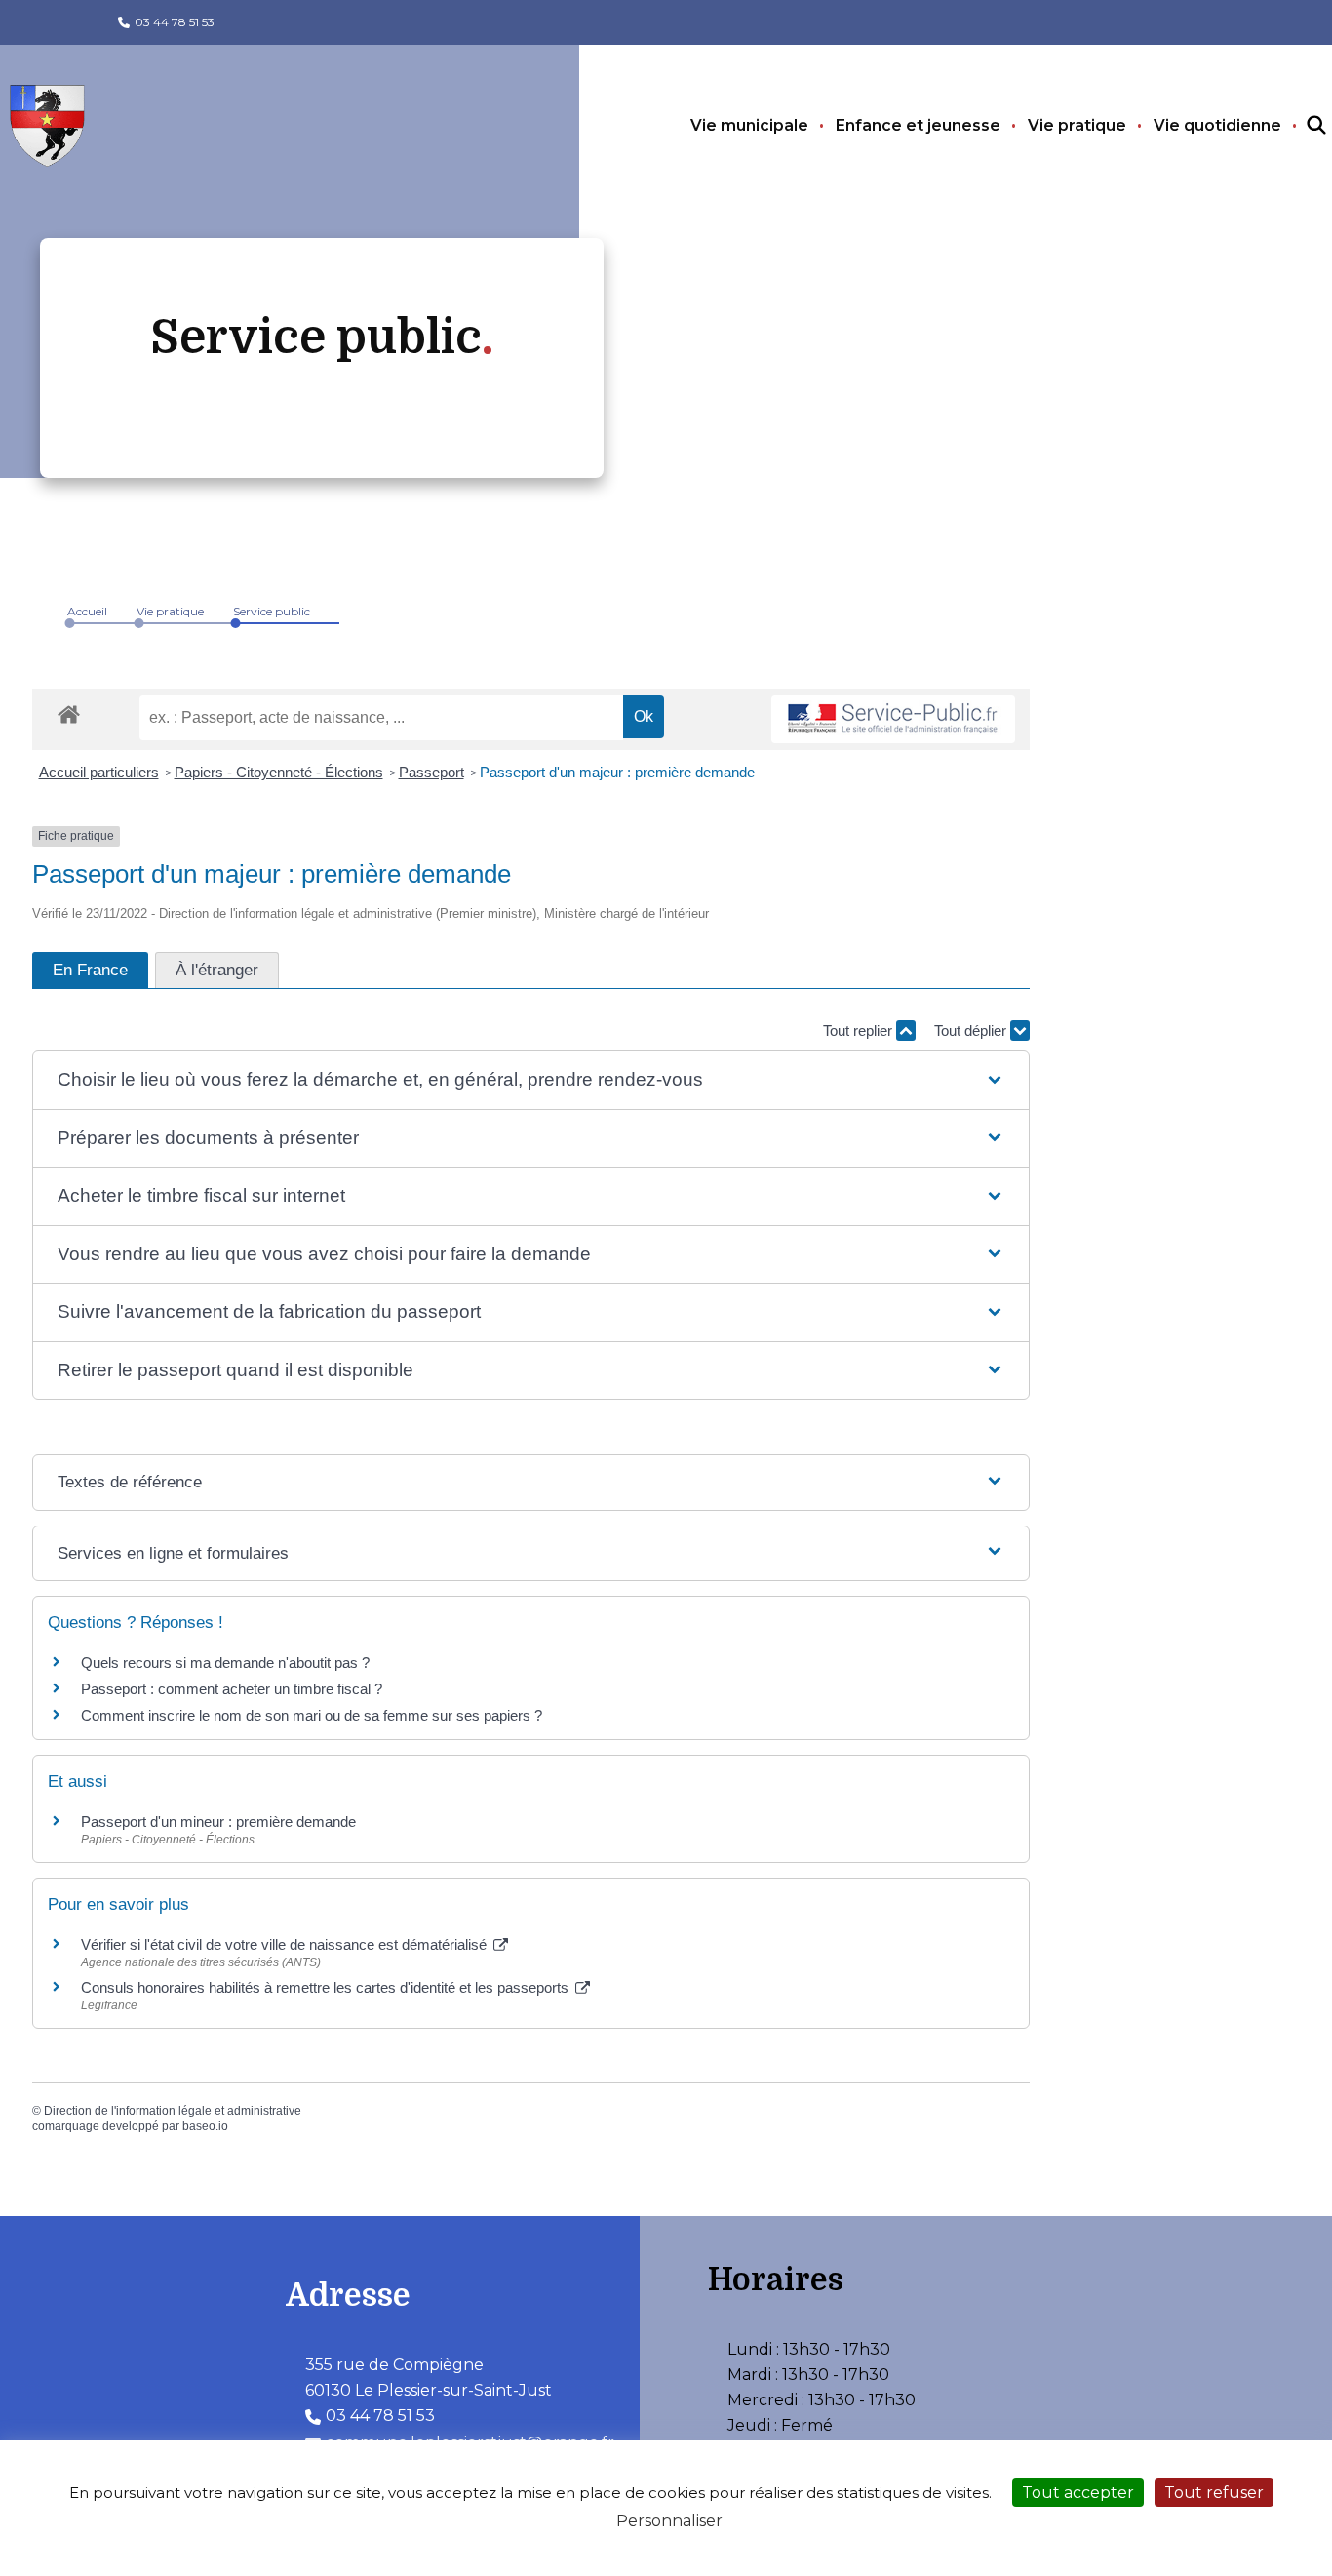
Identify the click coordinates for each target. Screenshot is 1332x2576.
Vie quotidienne (1217, 125)
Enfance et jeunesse (918, 125)
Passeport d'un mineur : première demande (218, 1822)
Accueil (87, 611)
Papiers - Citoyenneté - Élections (279, 772)
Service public (272, 611)
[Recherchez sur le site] (1299, 126)
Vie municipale (749, 125)
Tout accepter (1078, 2493)
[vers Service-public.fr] (893, 719)
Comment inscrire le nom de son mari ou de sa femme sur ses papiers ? (312, 1715)
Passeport (431, 772)
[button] (531, 1080)
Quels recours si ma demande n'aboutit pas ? (225, 1663)
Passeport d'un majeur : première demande (617, 772)
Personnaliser (669, 2521)
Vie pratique (1077, 125)
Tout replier (860, 1030)
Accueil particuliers (99, 772)
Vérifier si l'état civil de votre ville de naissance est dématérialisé (286, 1944)
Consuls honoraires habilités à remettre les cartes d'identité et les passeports (327, 1987)
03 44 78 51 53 (175, 22)
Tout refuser (1214, 2493)
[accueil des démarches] (69, 711)
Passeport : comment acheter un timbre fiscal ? (232, 1689)
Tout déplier (972, 1030)
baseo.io (205, 2126)
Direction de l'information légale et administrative (173, 2111)
